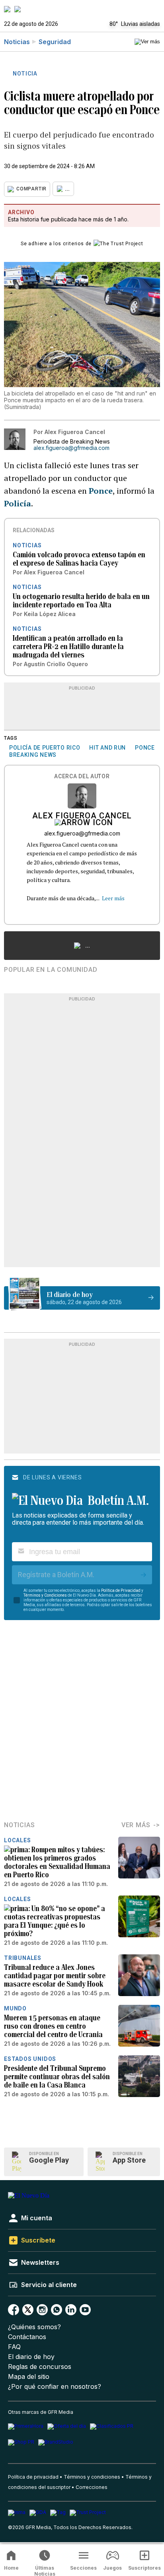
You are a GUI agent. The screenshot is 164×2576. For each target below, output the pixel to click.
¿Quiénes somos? (34, 2327)
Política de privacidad (33, 2477)
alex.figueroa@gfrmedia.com (71, 448)
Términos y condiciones (92, 2477)
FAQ (14, 2347)
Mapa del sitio (29, 2377)
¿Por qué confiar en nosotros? (55, 2387)
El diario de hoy (31, 2357)
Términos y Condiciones (45, 1595)
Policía (18, 503)
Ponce (101, 491)
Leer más (113, 898)
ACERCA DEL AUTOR (82, 776)
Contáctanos (27, 2337)
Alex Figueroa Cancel (82, 816)
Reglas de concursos (40, 2367)
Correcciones (92, 2487)
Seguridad (55, 42)
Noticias (17, 42)
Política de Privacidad (121, 1590)
